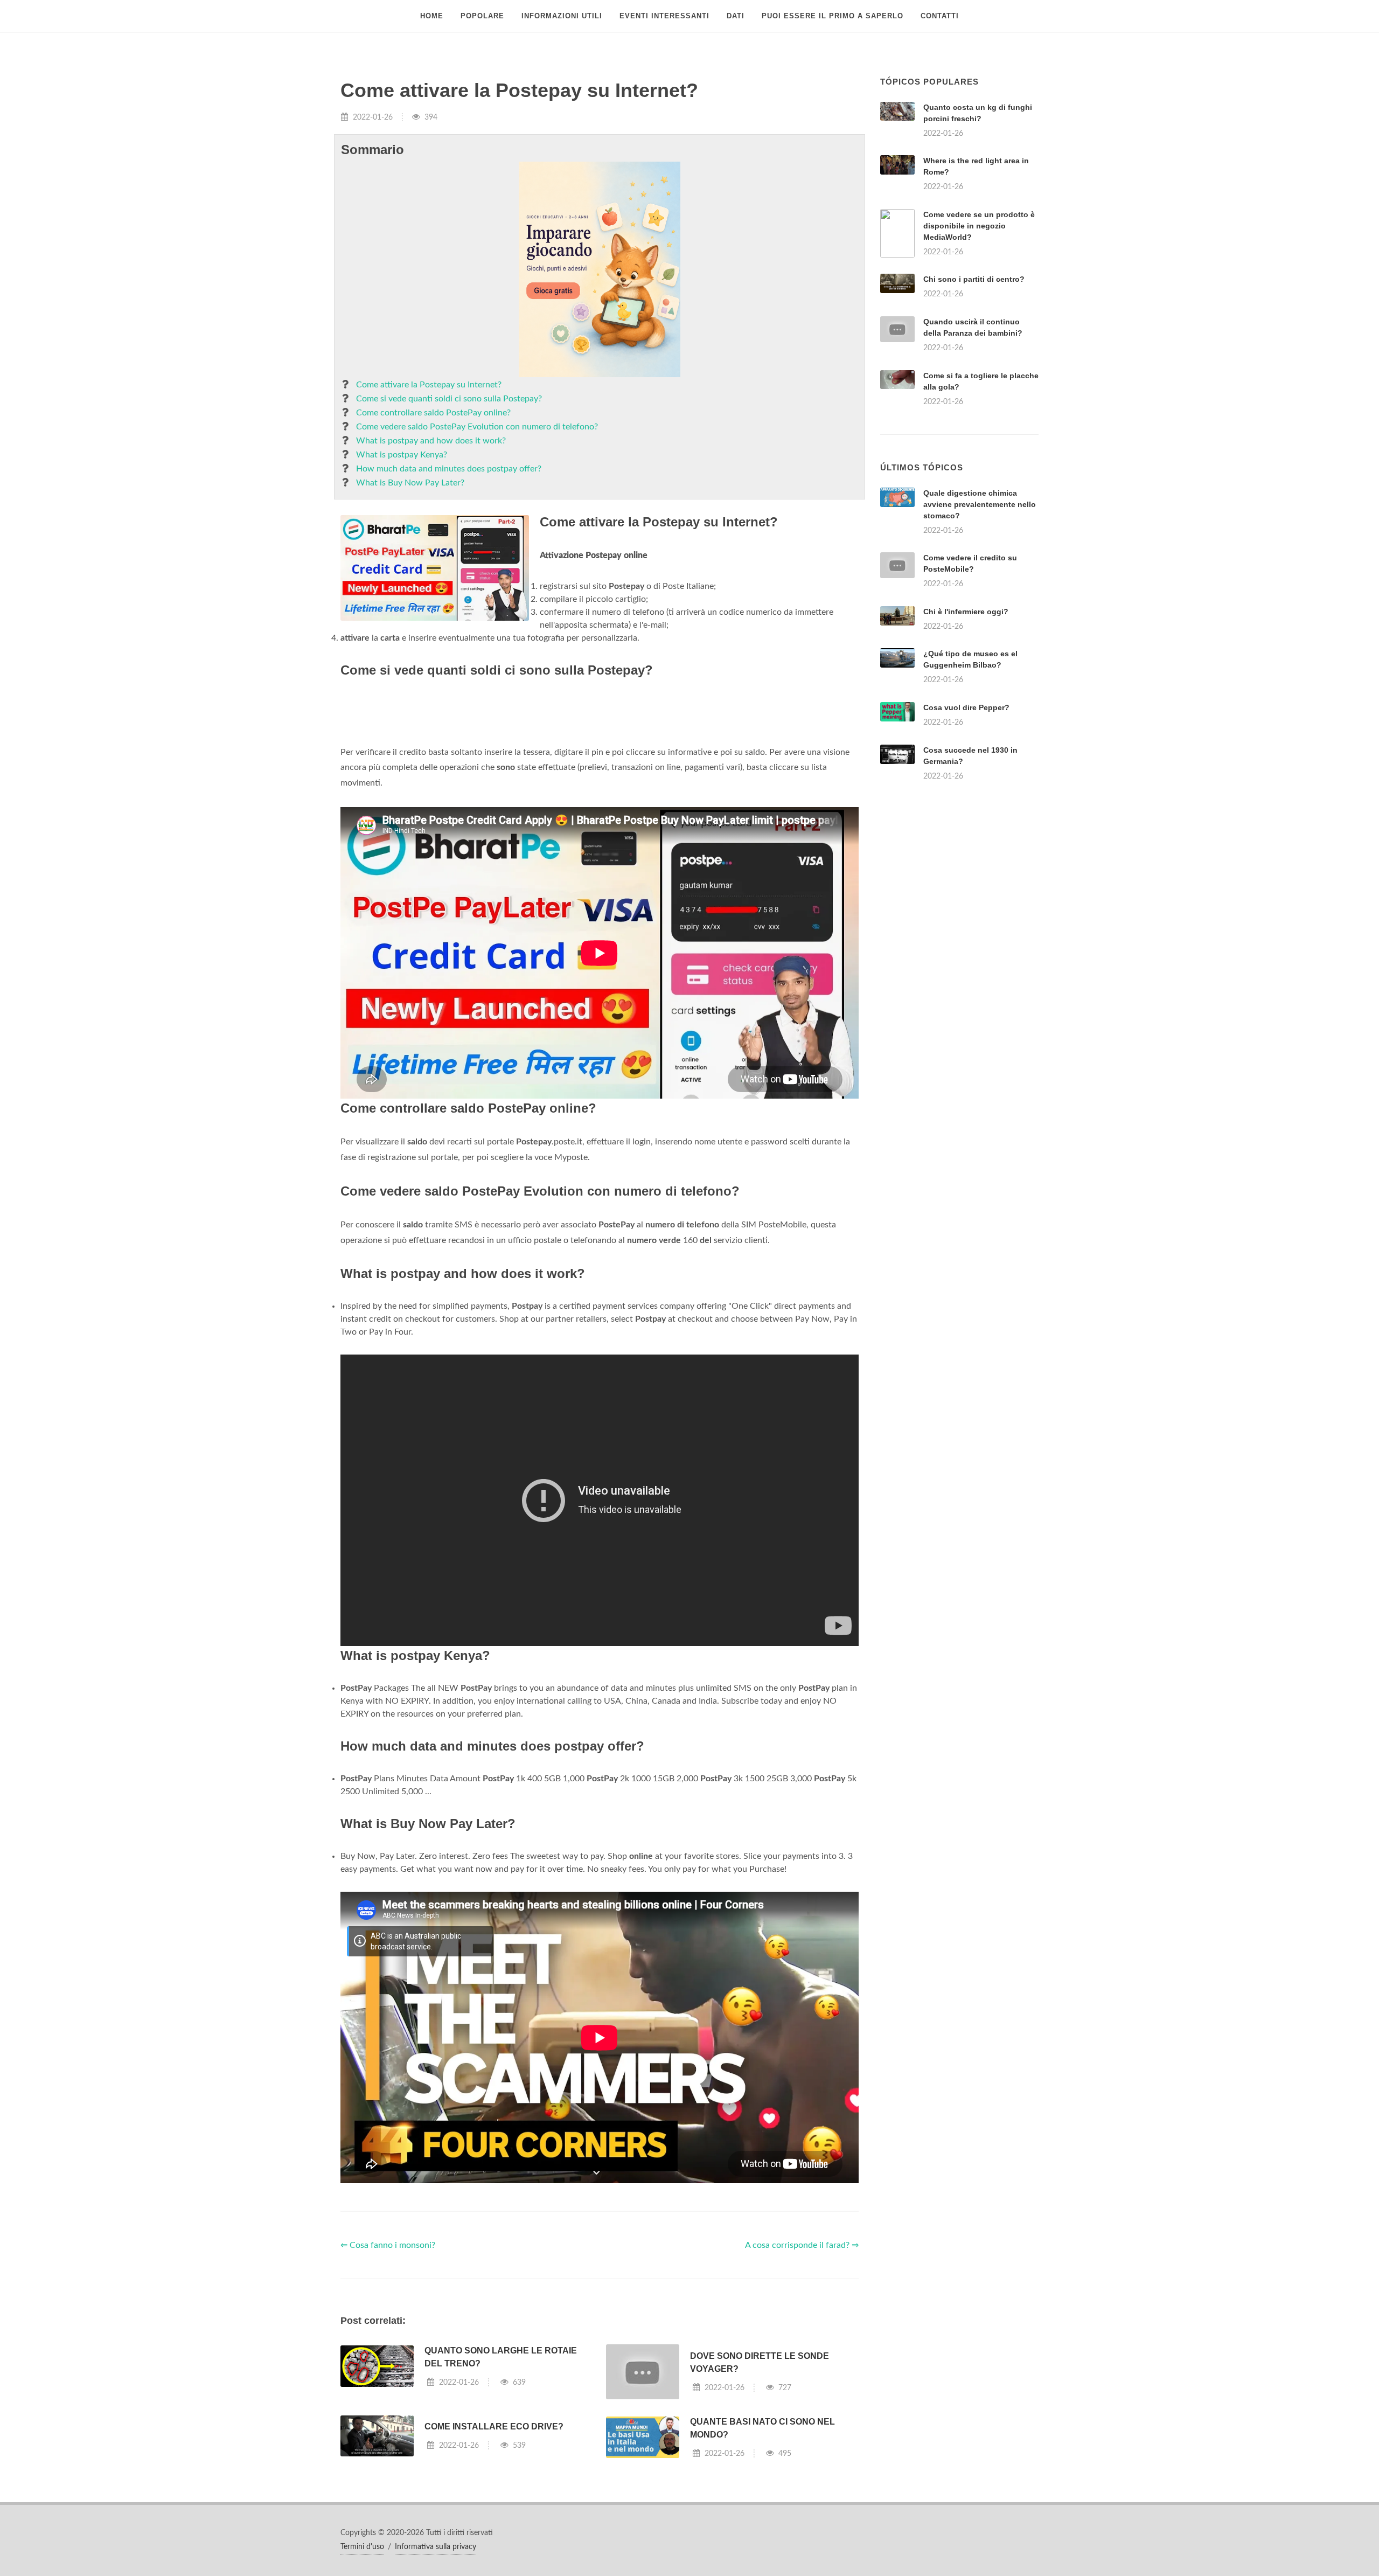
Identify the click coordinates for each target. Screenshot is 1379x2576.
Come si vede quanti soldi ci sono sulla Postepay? (449, 399)
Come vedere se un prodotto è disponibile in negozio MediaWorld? (979, 226)
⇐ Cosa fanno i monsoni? (388, 2396)
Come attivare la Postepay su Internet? (429, 385)
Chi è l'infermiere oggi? (966, 746)
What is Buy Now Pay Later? (410, 483)
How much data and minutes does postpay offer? (449, 469)
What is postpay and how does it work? (431, 441)
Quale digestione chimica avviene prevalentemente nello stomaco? (980, 639)
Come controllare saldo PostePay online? (433, 413)
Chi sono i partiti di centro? (974, 279)
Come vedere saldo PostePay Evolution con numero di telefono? (477, 427)
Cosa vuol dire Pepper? (966, 842)
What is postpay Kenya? (402, 455)
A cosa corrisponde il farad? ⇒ (802, 2396)
